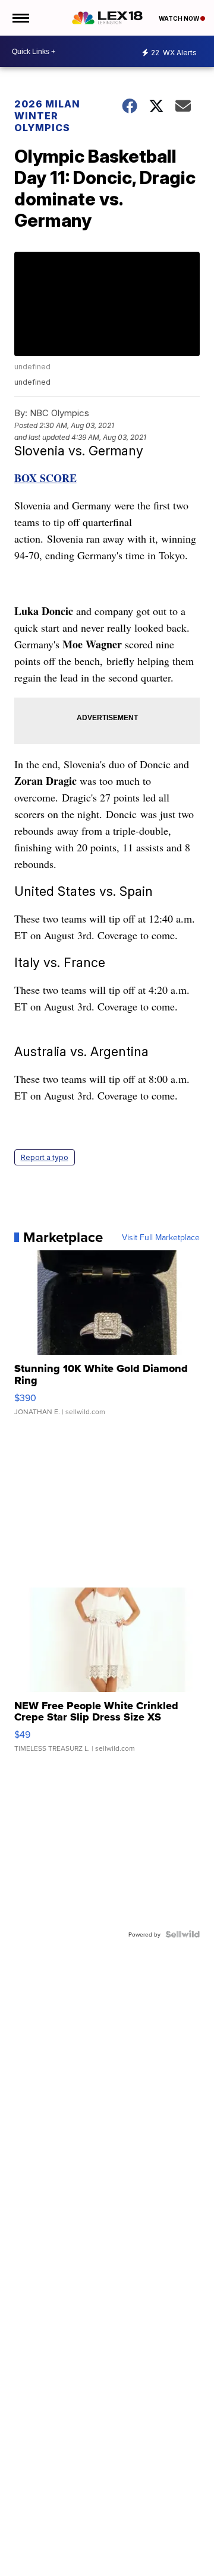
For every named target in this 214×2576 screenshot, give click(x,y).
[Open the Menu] (20, 18)
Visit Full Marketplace (161, 1237)
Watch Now (180, 18)
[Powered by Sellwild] (182, 1934)
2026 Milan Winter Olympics (47, 116)
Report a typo (45, 1157)
